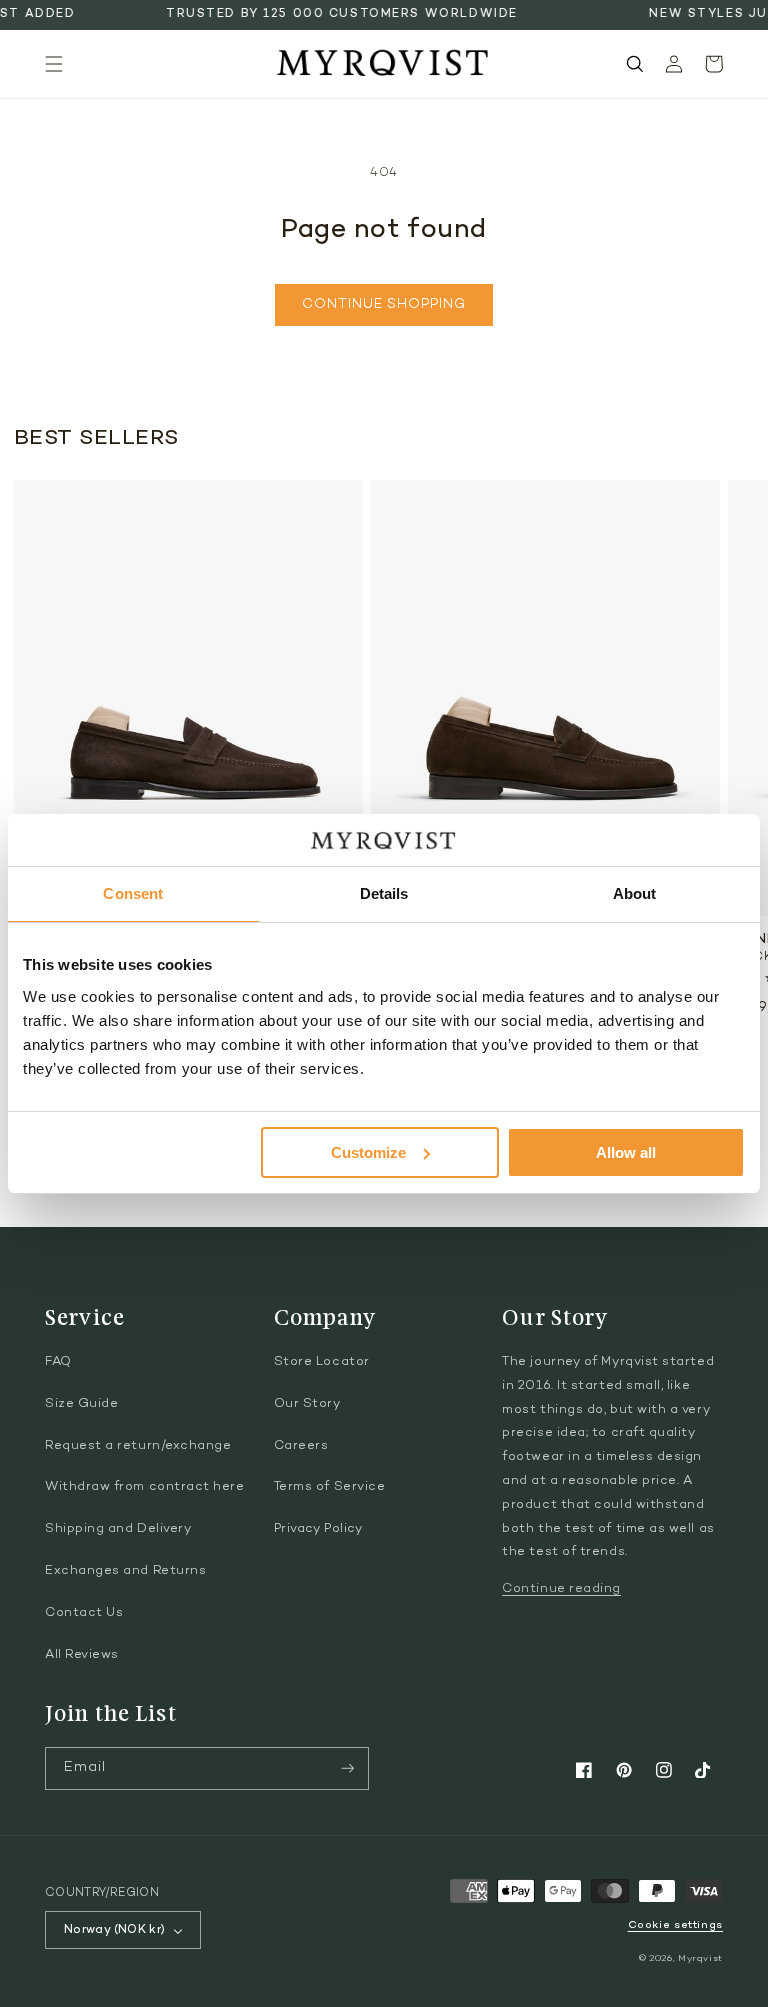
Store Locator (322, 1362)
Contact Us (84, 1613)
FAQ (58, 1362)
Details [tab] (384, 893)
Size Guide (81, 1404)
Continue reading (561, 1589)
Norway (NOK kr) (114, 1930)
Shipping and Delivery (118, 1529)
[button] (54, 64)
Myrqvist (700, 1958)
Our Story (307, 1404)
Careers (301, 1446)
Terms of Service (330, 1487)
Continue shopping (383, 305)
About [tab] (635, 893)
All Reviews (82, 1655)
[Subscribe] (348, 1768)
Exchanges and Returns (125, 1571)
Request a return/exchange (138, 1446)
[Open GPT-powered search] (635, 64)
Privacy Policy (318, 1529)
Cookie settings (675, 1925)
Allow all (626, 1152)
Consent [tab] (133, 893)
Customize (368, 1152)
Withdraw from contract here (145, 1487)
